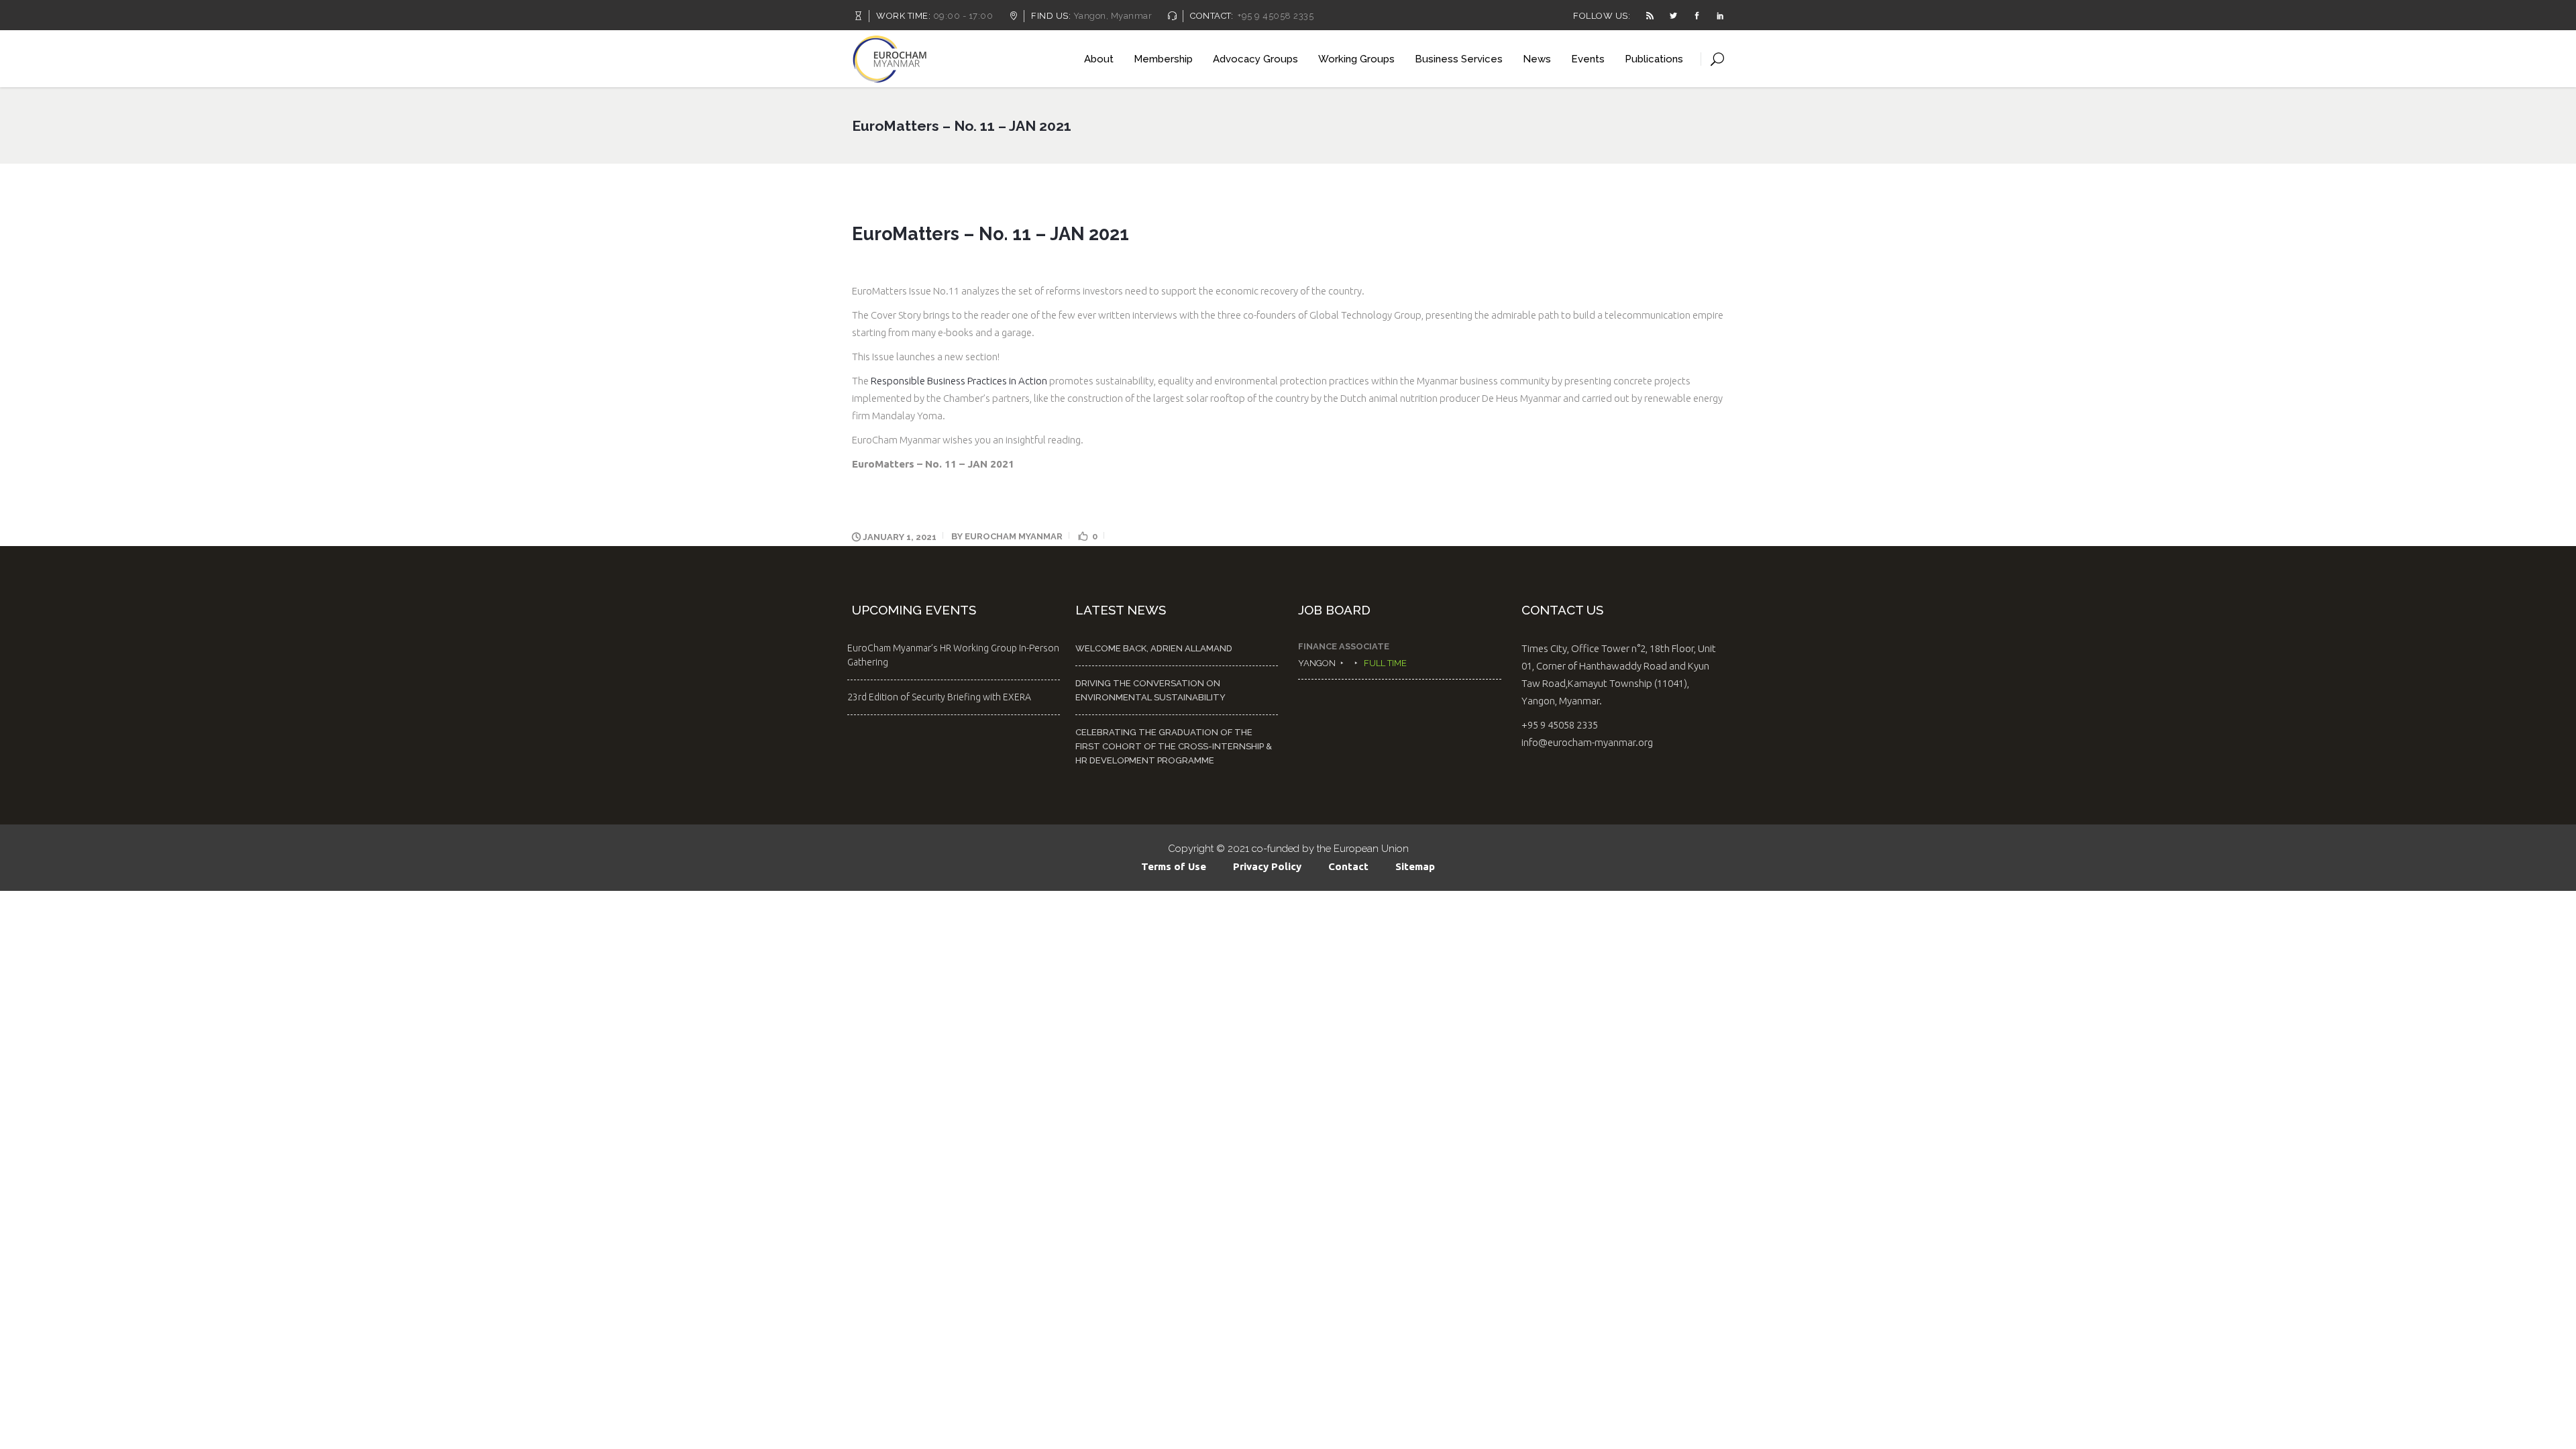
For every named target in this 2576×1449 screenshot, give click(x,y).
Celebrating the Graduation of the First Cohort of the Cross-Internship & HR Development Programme (1174, 746)
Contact (1348, 866)
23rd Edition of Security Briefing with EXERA (939, 697)
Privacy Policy (1267, 866)
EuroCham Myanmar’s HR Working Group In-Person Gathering (953, 655)
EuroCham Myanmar (1014, 536)
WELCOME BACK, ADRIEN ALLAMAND (1154, 648)
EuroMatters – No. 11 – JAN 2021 (933, 464)
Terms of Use (1174, 866)
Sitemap (1415, 866)
